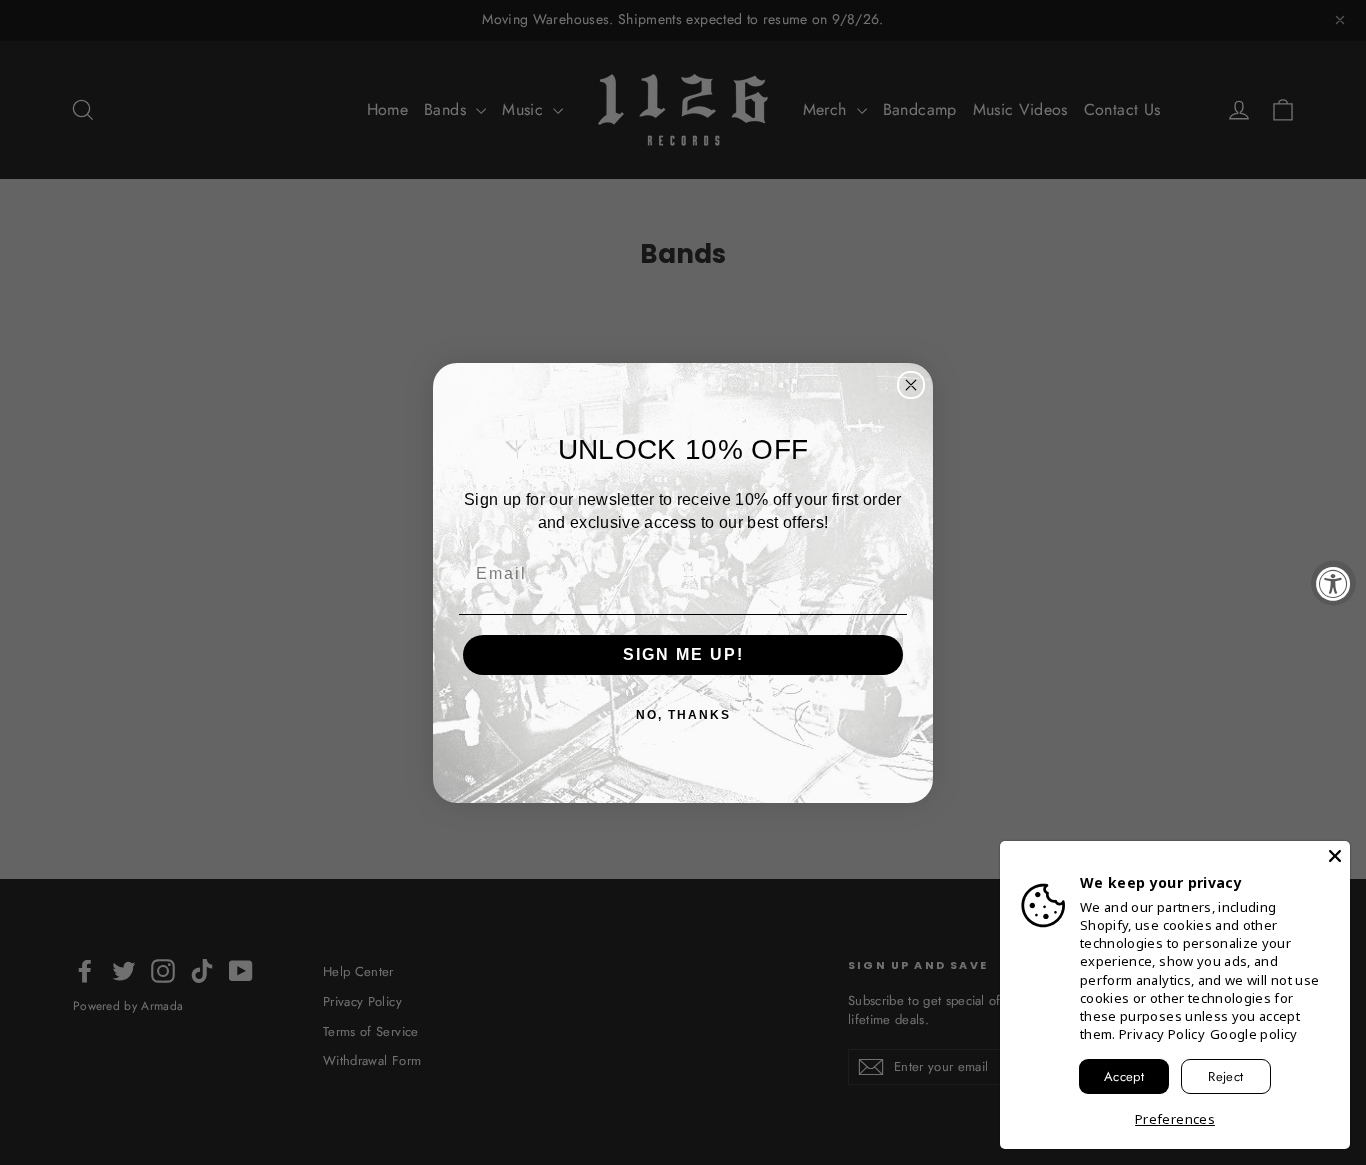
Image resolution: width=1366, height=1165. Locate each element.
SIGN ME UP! (683, 654)
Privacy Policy (1162, 1034)
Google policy (1254, 1034)
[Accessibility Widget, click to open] (1333, 582)
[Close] (1335, 856)
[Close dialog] (911, 385)
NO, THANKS (683, 715)
